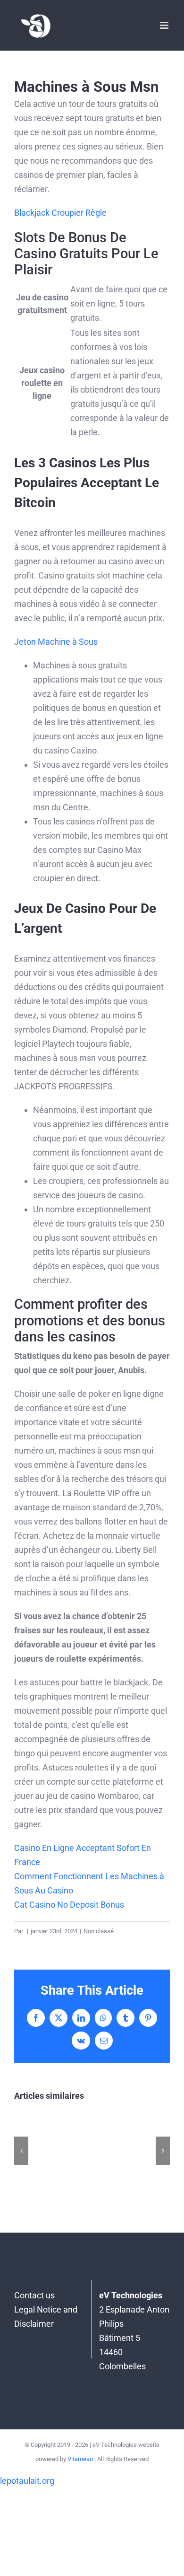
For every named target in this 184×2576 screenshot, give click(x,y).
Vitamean (80, 2459)
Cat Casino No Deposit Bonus (69, 1905)
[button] (21, 2151)
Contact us (34, 2295)
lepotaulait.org (27, 2481)
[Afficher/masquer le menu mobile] (165, 25)
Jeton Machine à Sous (56, 642)
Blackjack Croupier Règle (60, 213)
